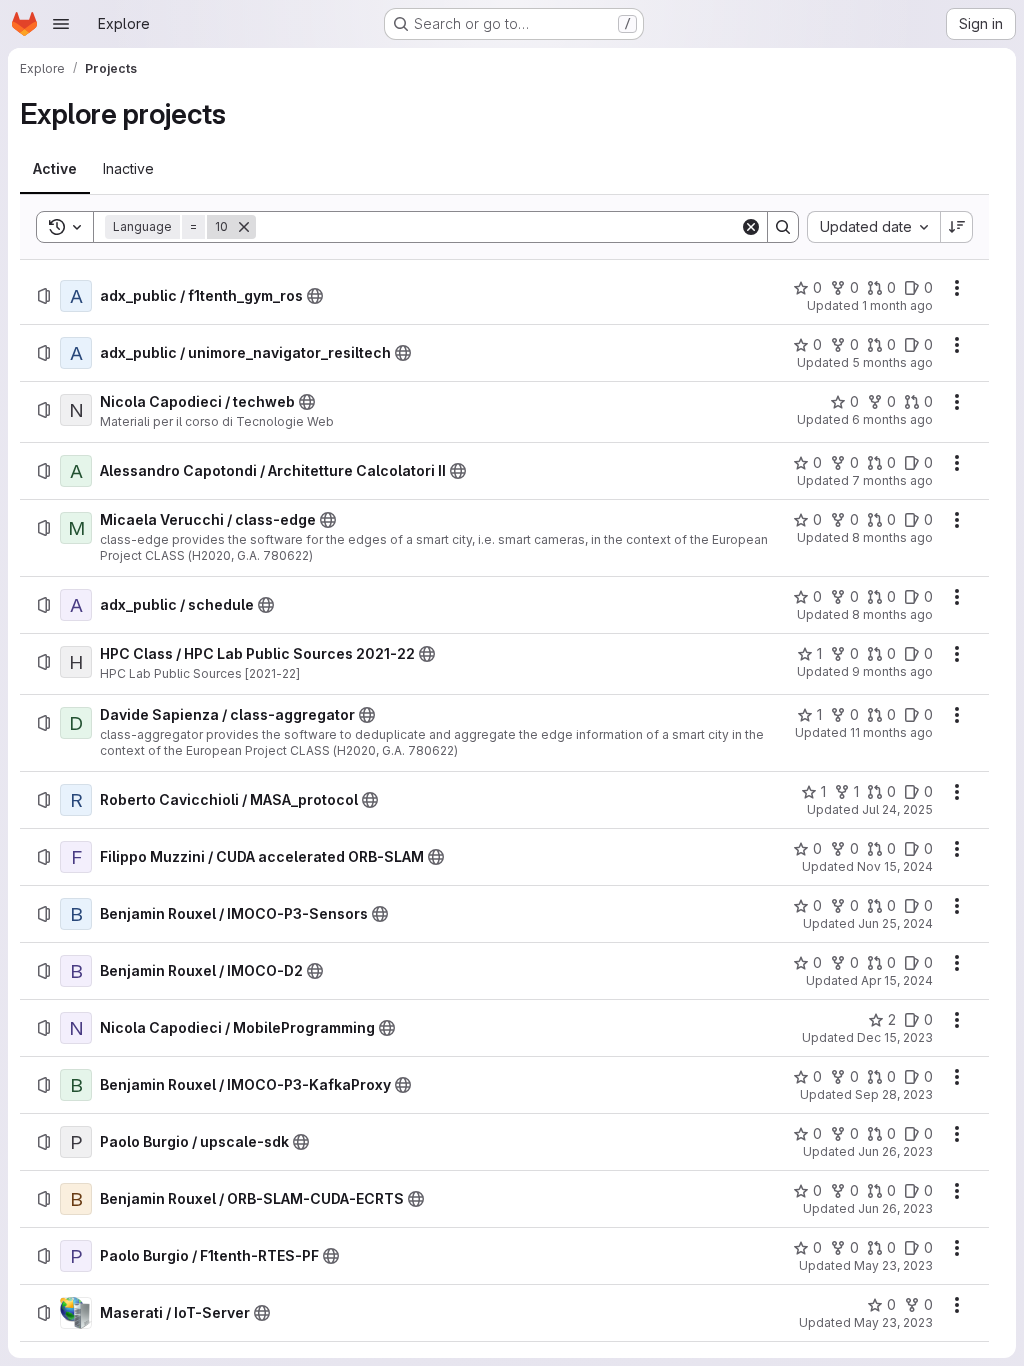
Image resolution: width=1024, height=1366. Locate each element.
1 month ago (897, 305)
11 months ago (891, 732)
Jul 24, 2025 (897, 809)
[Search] (783, 227)
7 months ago (892, 480)
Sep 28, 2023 (894, 1094)
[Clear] (751, 227)
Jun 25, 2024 (895, 923)
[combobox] (873, 227)
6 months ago (892, 419)
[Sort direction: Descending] (957, 227)
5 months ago (892, 362)
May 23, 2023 (893, 1265)
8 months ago (892, 537)
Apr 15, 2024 (897, 980)
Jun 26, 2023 (895, 1151)
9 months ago (892, 671)
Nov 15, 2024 (895, 866)
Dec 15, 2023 (895, 1037)
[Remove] (244, 227)
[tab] (55, 169)
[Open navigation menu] (61, 24)
